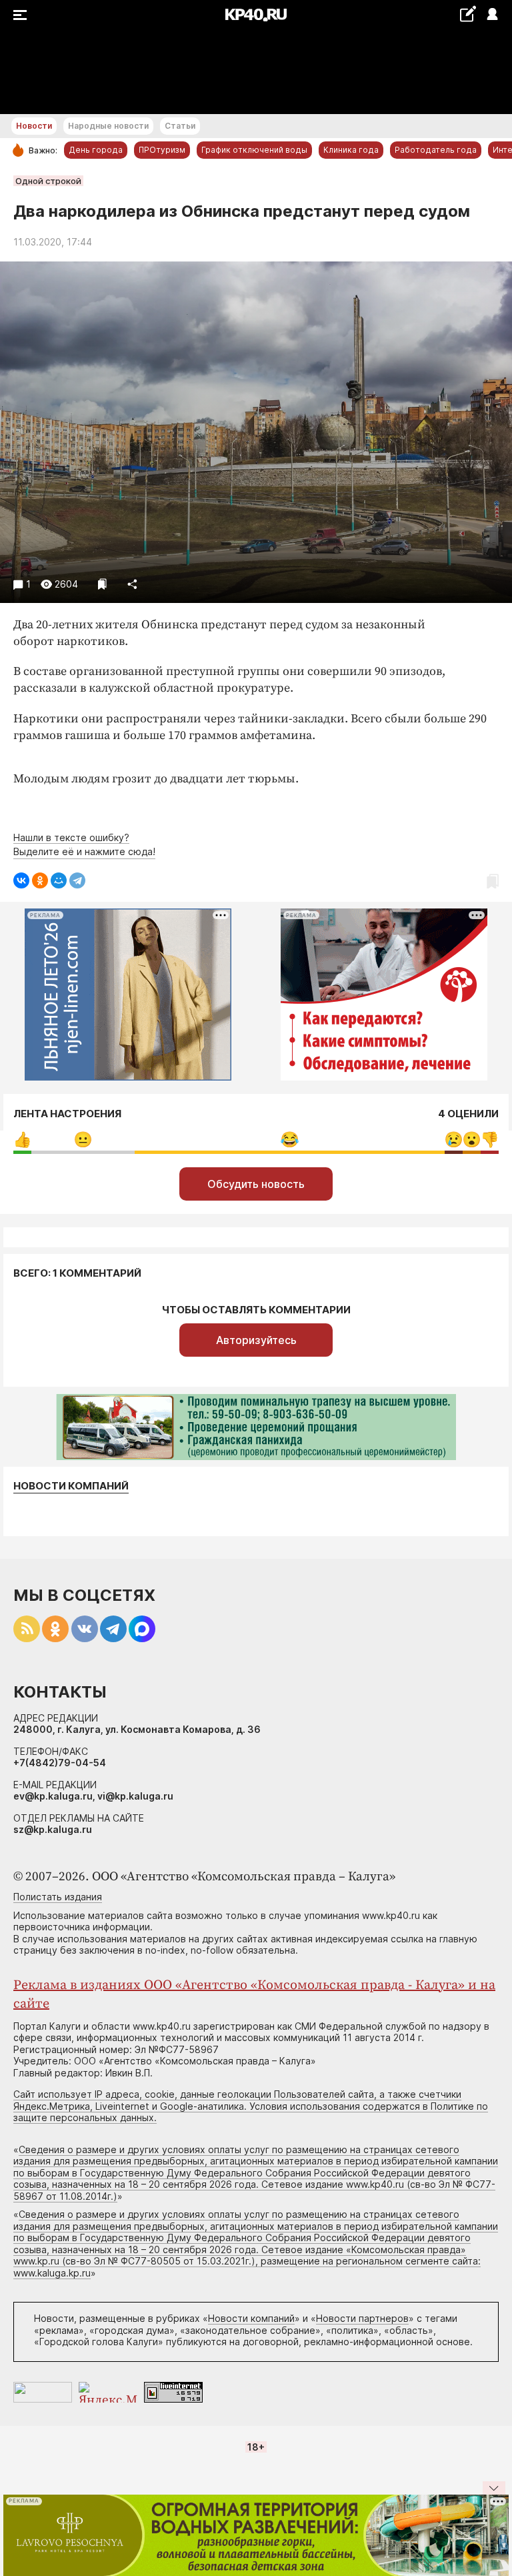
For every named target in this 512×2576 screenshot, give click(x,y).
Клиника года (351, 150)
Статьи (180, 126)
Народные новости (108, 126)
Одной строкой (48, 181)
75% (290, 1140)
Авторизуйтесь (256, 1340)
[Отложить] (102, 584)
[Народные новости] (468, 14)
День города (96, 150)
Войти (492, 15)
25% (83, 1140)
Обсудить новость (256, 1184)
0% (22, 1140)
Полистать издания (58, 1897)
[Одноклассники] (40, 880)
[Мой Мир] (59, 880)
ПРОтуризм (162, 150)
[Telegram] (77, 880)
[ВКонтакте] (21, 880)
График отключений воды (254, 150)
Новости (34, 126)
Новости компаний (71, 1486)
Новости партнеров (362, 2318)
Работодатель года (436, 150)
